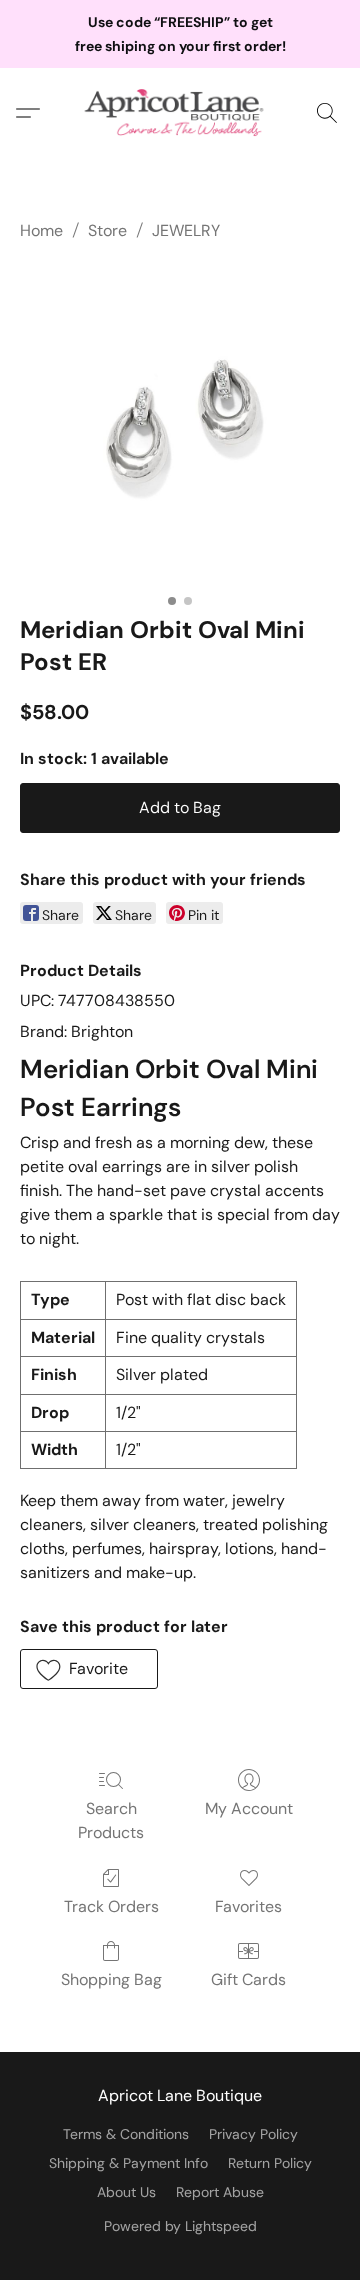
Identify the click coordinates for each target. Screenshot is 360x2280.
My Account (249, 1808)
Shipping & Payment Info (128, 2163)
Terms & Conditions (126, 2134)
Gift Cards (248, 1979)
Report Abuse (220, 2192)
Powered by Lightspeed (180, 2226)
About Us (126, 2192)
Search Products (111, 1820)
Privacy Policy (253, 2134)
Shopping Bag (111, 1979)
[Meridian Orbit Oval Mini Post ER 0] (180, 424)
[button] (180, 113)
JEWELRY (186, 230)
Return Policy (270, 2163)
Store (107, 230)
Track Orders (111, 1906)
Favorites (248, 1906)
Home (41, 230)
